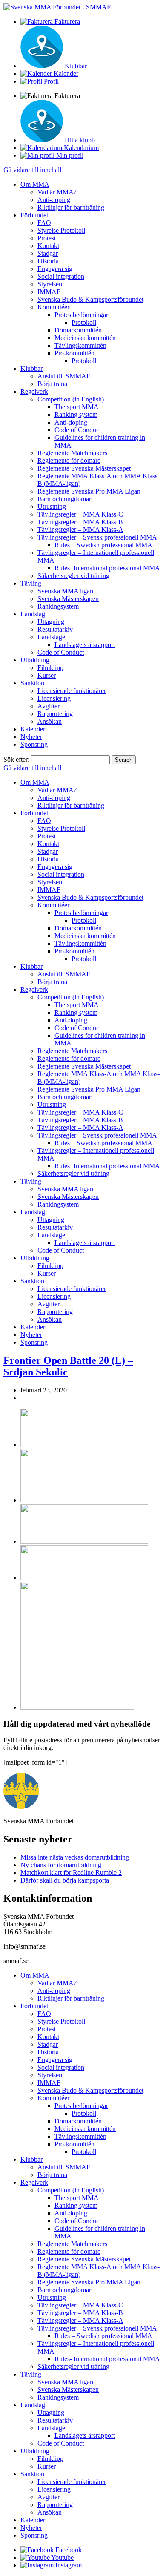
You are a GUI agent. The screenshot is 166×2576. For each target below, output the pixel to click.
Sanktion (32, 683)
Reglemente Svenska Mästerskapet (84, 468)
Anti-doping (54, 200)
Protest (47, 238)
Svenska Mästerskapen (68, 599)
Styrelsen (50, 284)
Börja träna (52, 384)
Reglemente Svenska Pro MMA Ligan (89, 491)
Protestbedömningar (81, 315)
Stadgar (48, 253)
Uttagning (51, 622)
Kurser (47, 675)
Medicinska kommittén (85, 338)
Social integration (61, 276)
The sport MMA (77, 407)
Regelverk (34, 391)
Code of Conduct (78, 430)
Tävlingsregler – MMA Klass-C (80, 514)
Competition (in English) (71, 399)
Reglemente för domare (69, 461)
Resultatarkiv (55, 629)
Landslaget (52, 637)
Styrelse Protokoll (61, 230)
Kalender (33, 729)
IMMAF (49, 292)
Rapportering (55, 714)
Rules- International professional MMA (107, 568)
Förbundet (34, 215)
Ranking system (76, 414)
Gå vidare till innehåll (32, 170)
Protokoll (84, 322)
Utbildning (35, 660)
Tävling (31, 583)
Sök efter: (16, 759)
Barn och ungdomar (64, 499)
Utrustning (52, 507)
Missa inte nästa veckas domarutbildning (75, 1857)
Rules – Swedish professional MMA (103, 545)
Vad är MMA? (57, 192)
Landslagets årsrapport (85, 645)
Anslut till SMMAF (64, 376)
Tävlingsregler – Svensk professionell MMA (97, 537)
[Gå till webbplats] (84, 1445)
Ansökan (50, 721)
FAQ (44, 223)
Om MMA (35, 184)
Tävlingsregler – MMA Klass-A (80, 530)
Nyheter (31, 737)
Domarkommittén (78, 330)
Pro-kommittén (74, 353)
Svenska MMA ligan (65, 591)
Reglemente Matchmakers (72, 453)
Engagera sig (55, 269)
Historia (48, 261)
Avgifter (49, 706)
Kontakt (48, 246)
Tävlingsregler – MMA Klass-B (80, 522)
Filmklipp (50, 668)
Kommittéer (53, 307)
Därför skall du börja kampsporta (65, 1880)
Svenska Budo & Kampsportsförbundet (90, 299)
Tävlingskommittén (80, 345)
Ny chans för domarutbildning (61, 1865)
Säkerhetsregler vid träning (73, 576)
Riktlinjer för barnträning (71, 207)
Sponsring (34, 744)
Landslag (33, 614)
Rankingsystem (58, 606)
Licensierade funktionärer (72, 691)
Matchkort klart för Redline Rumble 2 (71, 1873)
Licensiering (54, 698)
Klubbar (31, 368)
